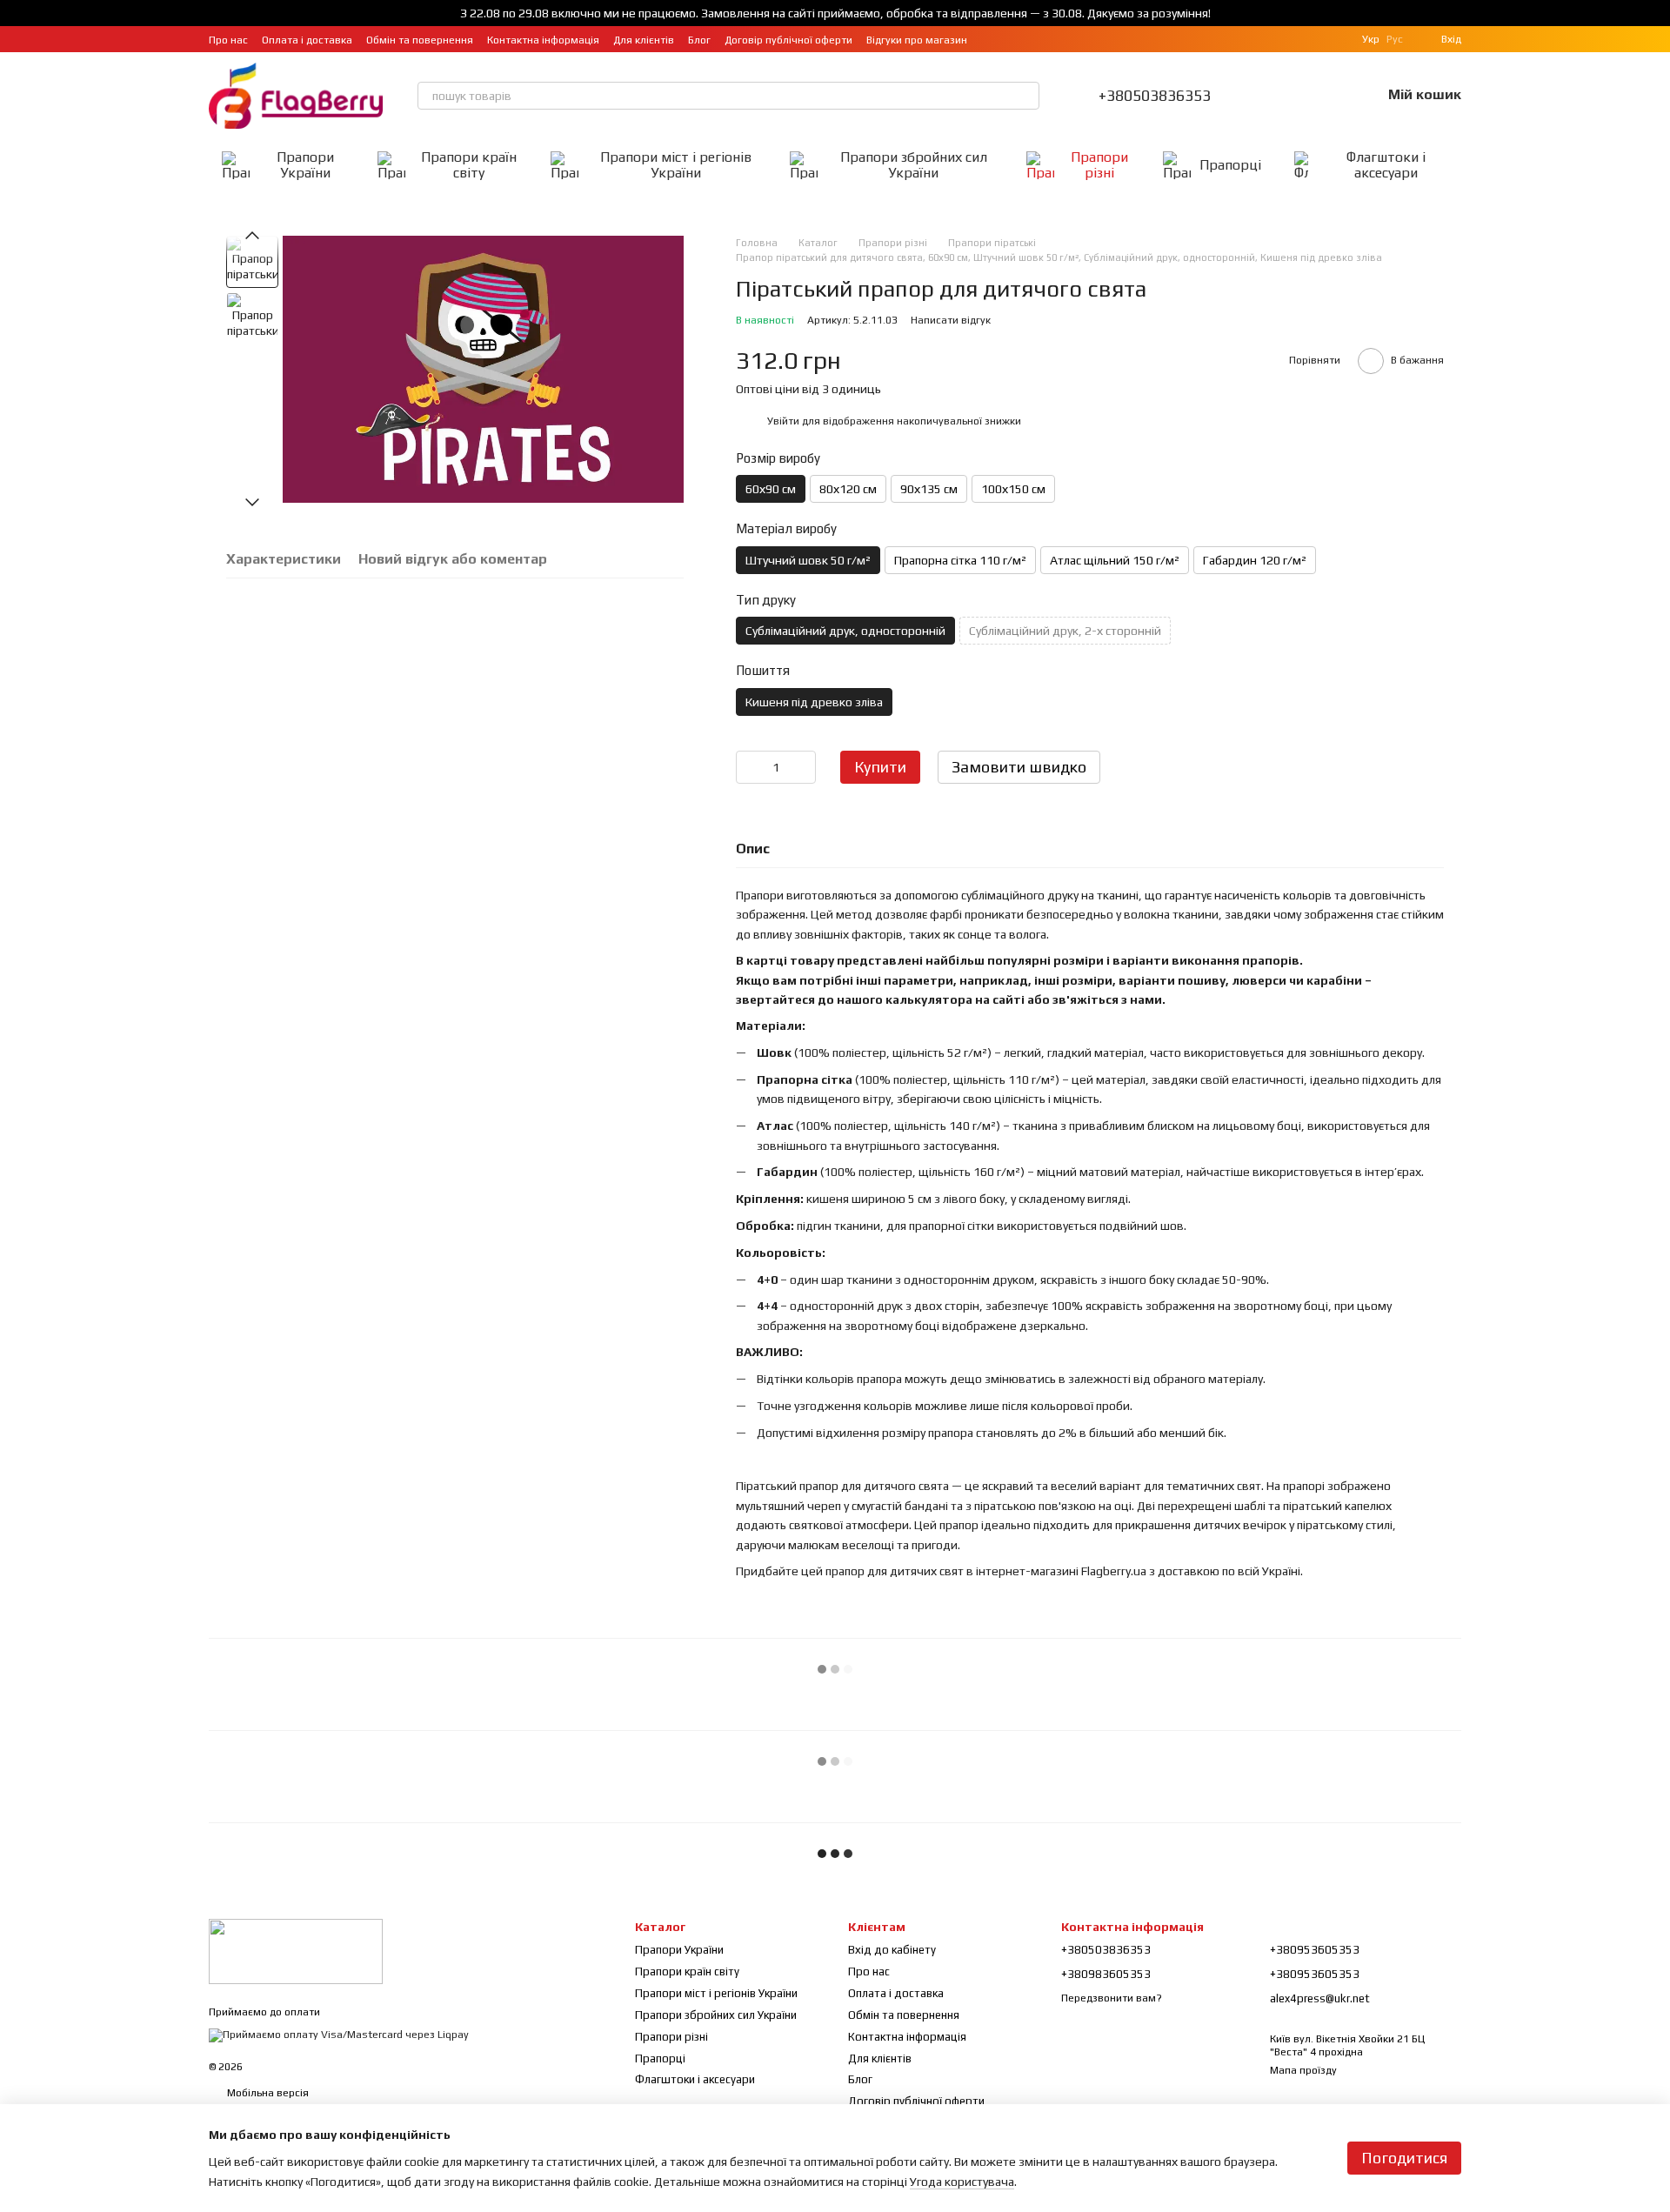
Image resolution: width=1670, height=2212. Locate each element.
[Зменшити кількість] (749, 767)
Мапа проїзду (1303, 2070)
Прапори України (305, 165)
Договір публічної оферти (788, 40)
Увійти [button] (783, 421)
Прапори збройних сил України (914, 165)
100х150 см (1013, 489)
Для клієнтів (644, 40)
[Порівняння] (1277, 96)
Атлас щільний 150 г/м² (1115, 560)
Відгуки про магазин (917, 40)
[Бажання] (1322, 96)
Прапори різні (1099, 165)
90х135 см (929, 489)
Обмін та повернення (420, 40)
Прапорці (1230, 165)
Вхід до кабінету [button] (892, 1950)
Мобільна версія (267, 2093)
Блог (699, 40)
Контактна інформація (543, 40)
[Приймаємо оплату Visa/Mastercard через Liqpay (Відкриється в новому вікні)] (339, 2035)
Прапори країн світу (469, 165)
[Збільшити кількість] (803, 767)
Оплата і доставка (307, 40)
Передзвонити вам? (1112, 1998)
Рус (1395, 39)
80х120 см (848, 489)
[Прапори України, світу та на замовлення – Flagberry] (296, 1950)
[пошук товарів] (1025, 96)
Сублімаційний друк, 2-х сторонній (1065, 631)
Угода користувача (962, 2182)
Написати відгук (951, 320)
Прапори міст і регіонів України (676, 165)
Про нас (228, 40)
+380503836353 (1155, 96)
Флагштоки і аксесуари (1386, 165)
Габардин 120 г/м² (1255, 560)
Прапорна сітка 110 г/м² (960, 560)
